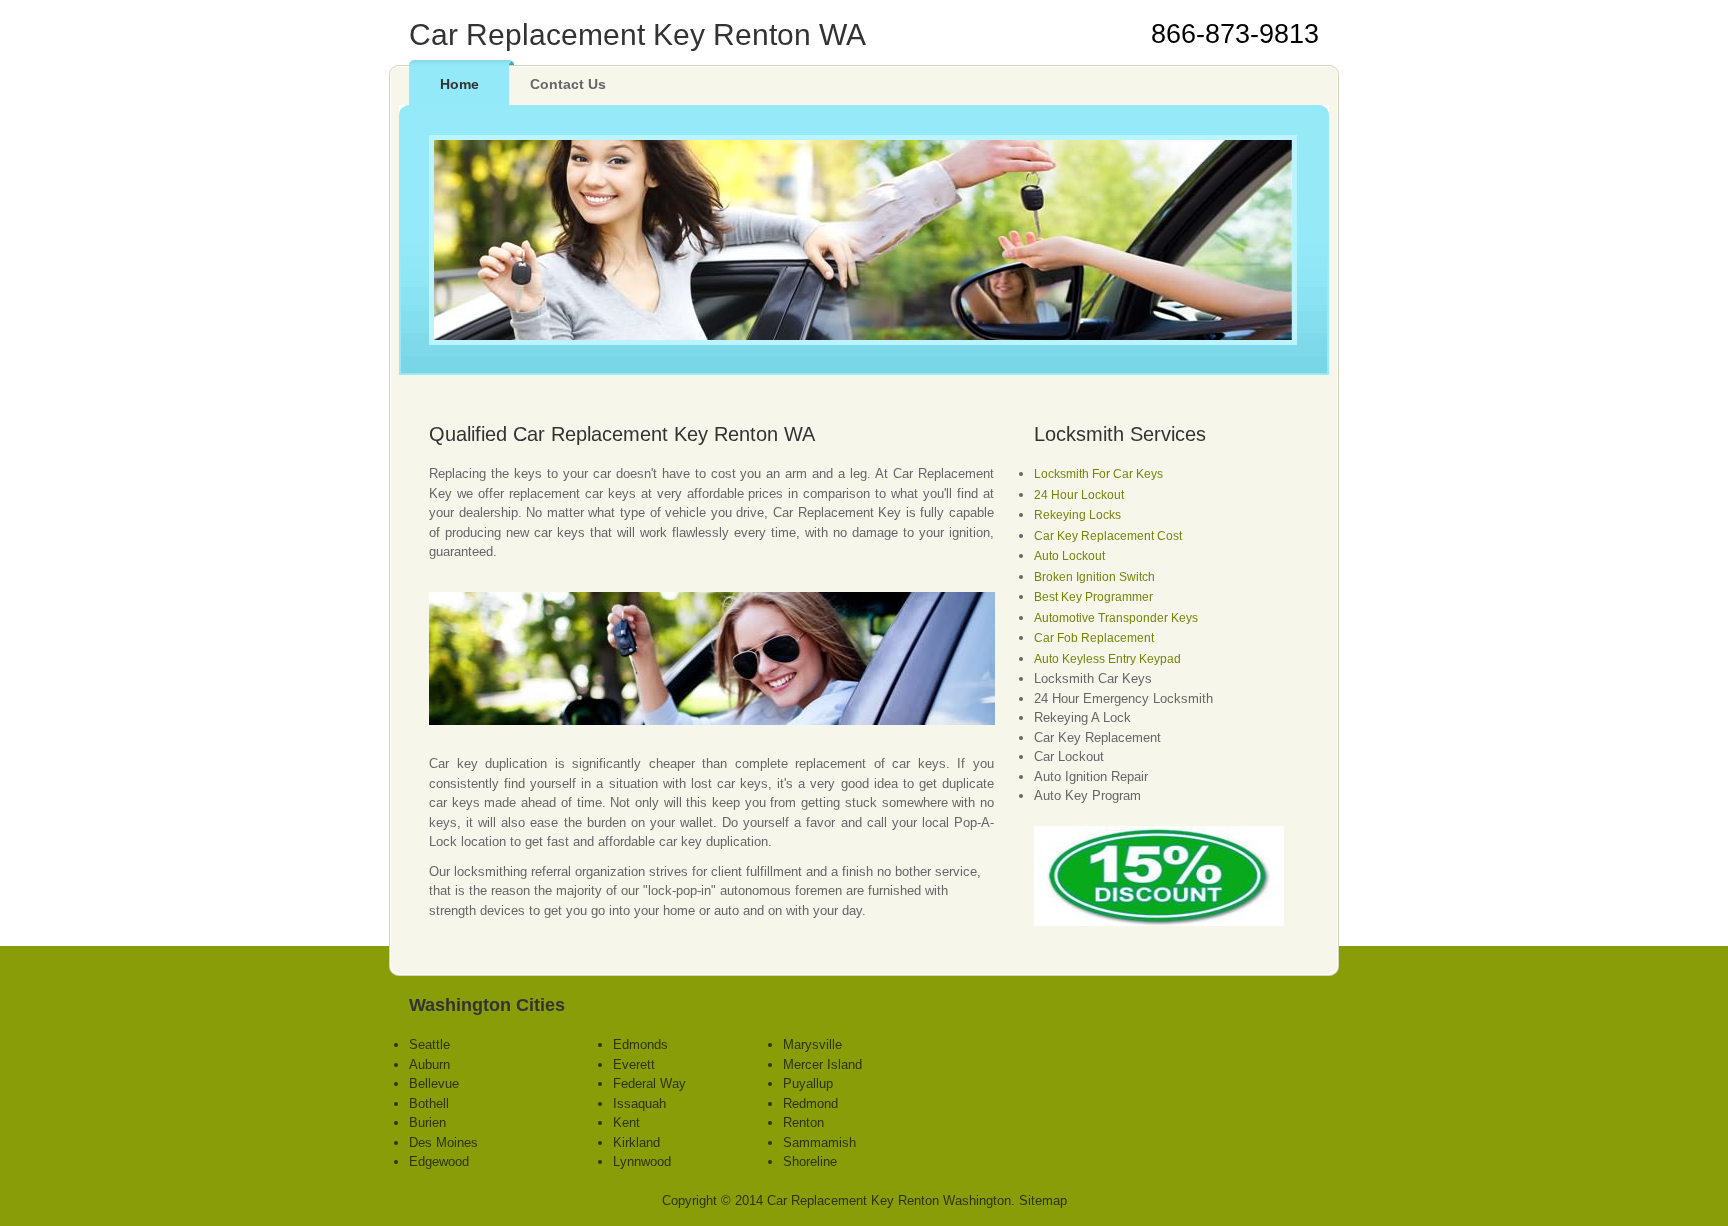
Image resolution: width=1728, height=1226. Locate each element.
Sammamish (819, 1142)
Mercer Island (822, 1064)
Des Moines (443, 1142)
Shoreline (810, 1161)
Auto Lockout (1069, 556)
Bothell (429, 1103)
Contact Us (568, 84)
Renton (803, 1122)
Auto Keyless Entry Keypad (1107, 659)
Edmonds (640, 1044)
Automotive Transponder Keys (1116, 618)
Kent (626, 1122)
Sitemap (1043, 1200)
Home (459, 84)
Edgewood (439, 1161)
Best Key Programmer (1093, 597)
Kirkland (636, 1142)
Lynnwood (642, 1161)
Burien (427, 1122)
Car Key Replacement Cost (1108, 536)
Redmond (810, 1103)
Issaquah (639, 1103)
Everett (634, 1064)
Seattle (429, 1044)
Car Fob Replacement (1094, 638)
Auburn (429, 1064)
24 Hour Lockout (1079, 495)
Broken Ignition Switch (1094, 577)
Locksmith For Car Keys (1098, 474)
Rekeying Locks (1077, 515)
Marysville (812, 1044)
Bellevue (434, 1083)
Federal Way (649, 1083)
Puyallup (808, 1083)
